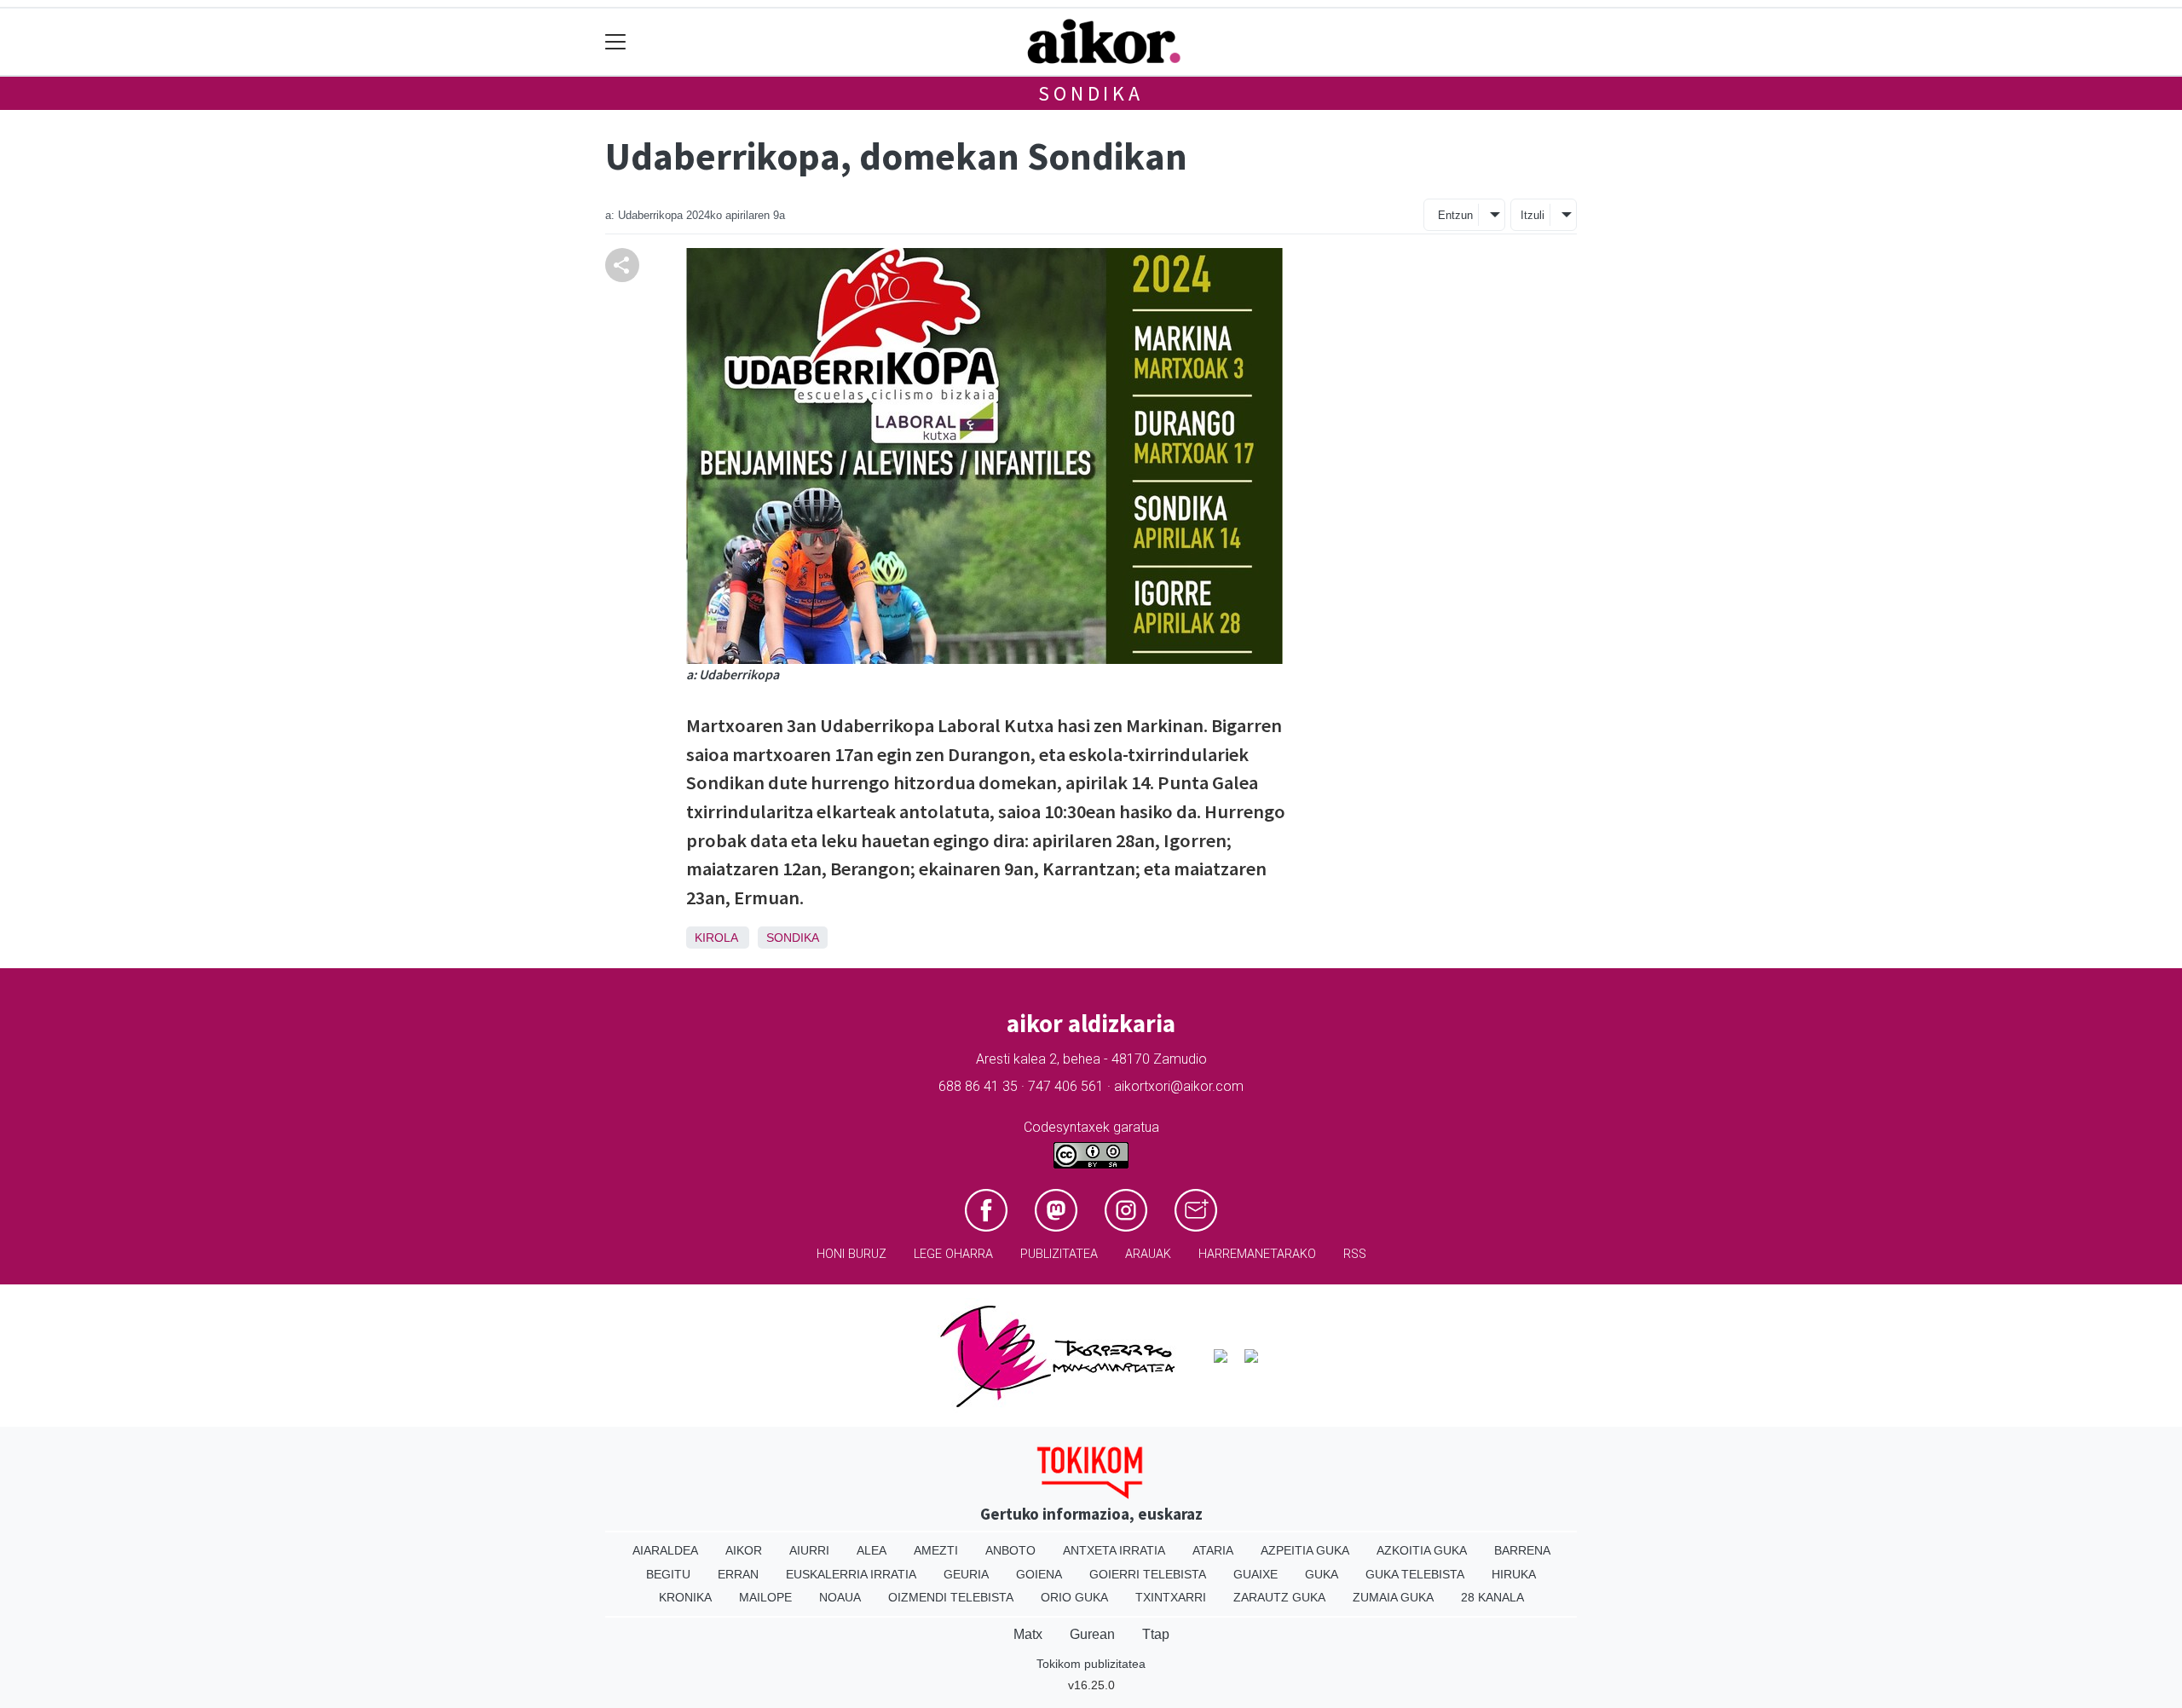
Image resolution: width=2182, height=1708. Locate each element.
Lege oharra (953, 1254)
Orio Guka (1074, 1597)
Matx (1028, 1634)
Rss (1355, 1254)
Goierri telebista (1148, 1574)
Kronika (685, 1597)
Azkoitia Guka (1422, 1550)
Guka (1322, 1574)
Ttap (1156, 1634)
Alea (872, 1550)
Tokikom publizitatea (1091, 1664)
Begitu (668, 1574)
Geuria (966, 1574)
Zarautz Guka (1279, 1597)
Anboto (1010, 1550)
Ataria (1213, 1550)
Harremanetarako (1257, 1254)
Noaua (840, 1597)
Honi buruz (851, 1254)
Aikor (744, 1550)
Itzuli (1533, 215)
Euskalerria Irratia (851, 1574)
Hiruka (1514, 1574)
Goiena (1039, 1574)
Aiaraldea (665, 1550)
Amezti (936, 1550)
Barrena (1522, 1550)
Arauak (1148, 1254)
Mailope (765, 1597)
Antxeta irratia (1114, 1550)
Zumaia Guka (1393, 1597)
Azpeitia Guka (1305, 1550)
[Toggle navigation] (616, 42)
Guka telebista (1415, 1574)
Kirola (716, 938)
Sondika (1091, 93)
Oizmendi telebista (951, 1597)
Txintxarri (1171, 1597)
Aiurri (809, 1550)
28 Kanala (1492, 1597)
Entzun (1455, 215)
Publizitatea (1059, 1254)
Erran (738, 1574)
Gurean (1092, 1634)
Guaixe (1256, 1574)
